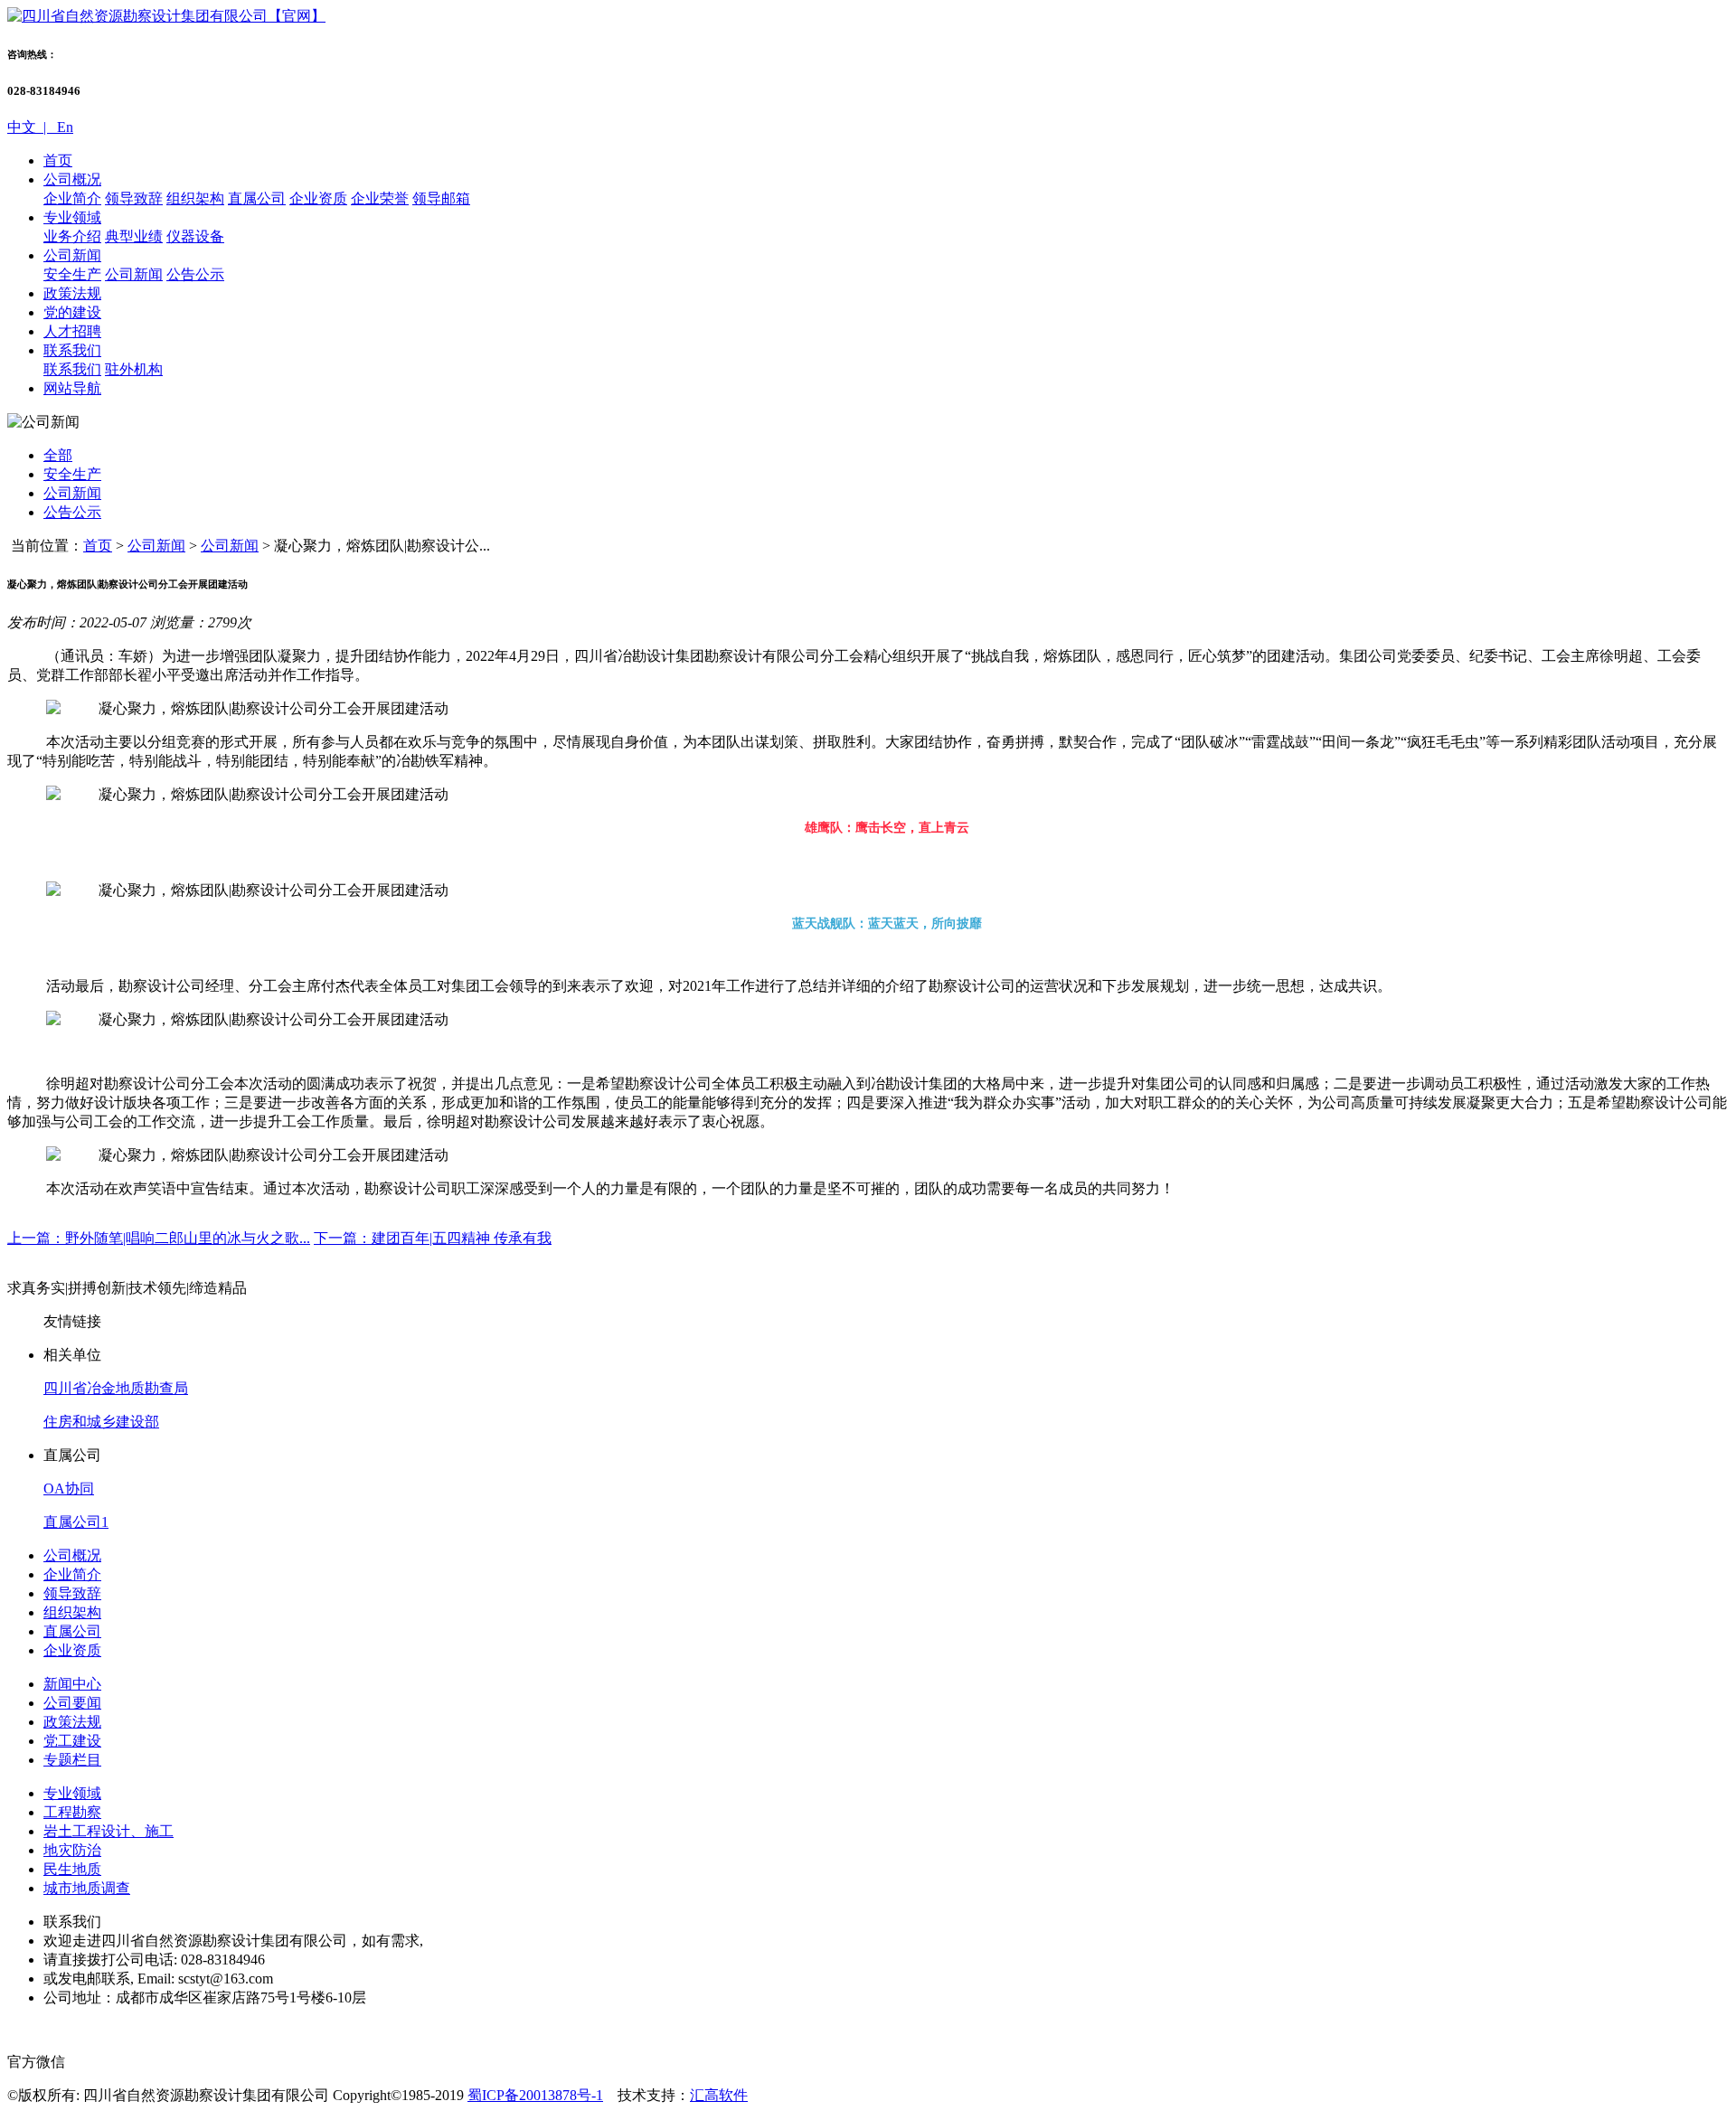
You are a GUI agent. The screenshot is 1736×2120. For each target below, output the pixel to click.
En (63, 127)
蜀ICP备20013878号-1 (535, 2095)
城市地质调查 (87, 1888)
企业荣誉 (380, 198)
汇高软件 (719, 2095)
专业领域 (72, 217)
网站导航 (72, 388)
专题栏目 (72, 1760)
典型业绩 (134, 236)
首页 (58, 160)
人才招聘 (72, 331)
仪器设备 (195, 236)
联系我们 (72, 350)
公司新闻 (72, 255)
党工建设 (72, 1741)
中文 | (30, 127)
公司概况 (72, 179)
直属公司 (257, 198)
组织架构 (195, 198)
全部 (58, 455)
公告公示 (195, 274)
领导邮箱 (441, 198)
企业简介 (72, 198)
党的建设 (72, 312)
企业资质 (318, 198)
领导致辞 (134, 198)
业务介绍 (72, 236)
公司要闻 (72, 1703)
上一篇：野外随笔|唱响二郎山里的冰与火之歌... (159, 1238)
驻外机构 (134, 369)
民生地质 (72, 1869)
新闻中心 (72, 1684)
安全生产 (72, 274)
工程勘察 (72, 1812)
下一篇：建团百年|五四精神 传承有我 (433, 1238)
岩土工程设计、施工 (108, 1831)
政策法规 (72, 293)
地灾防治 (72, 1850)
